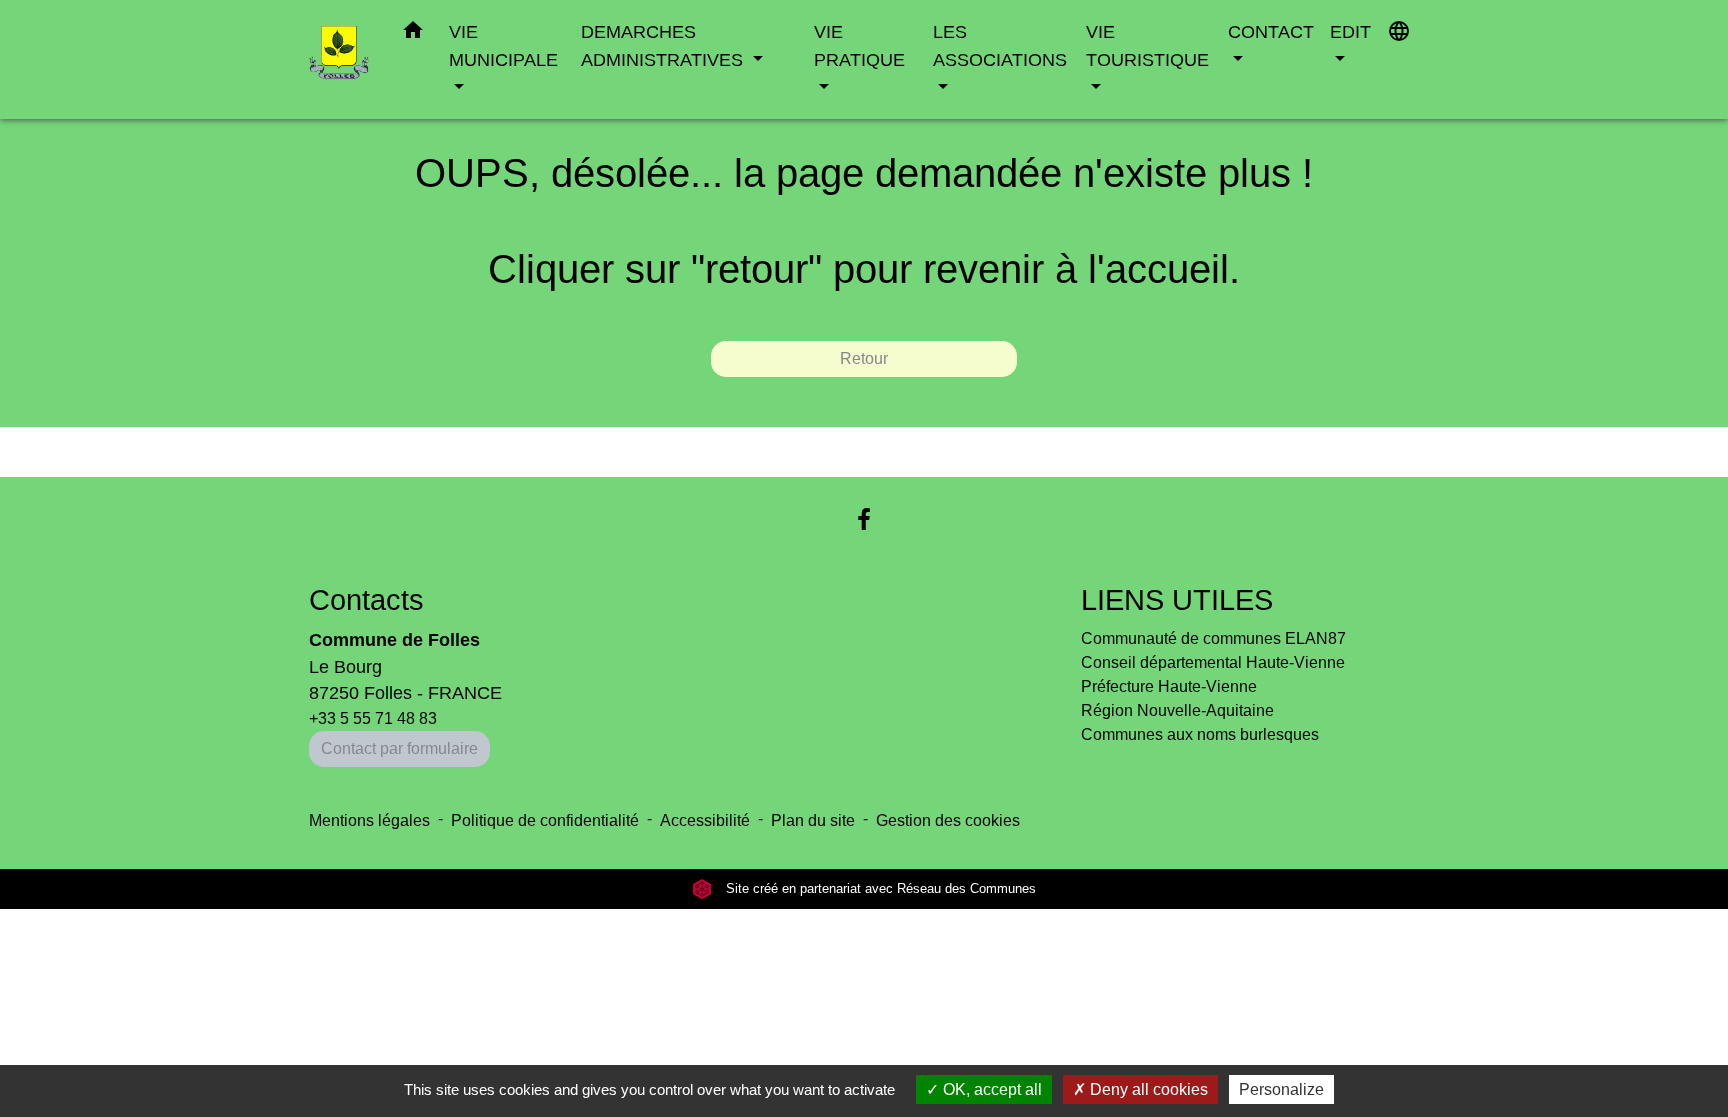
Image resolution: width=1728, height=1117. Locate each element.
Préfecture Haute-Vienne (1169, 686)
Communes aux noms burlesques (1200, 734)
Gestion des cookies (948, 820)
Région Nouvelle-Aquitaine (1177, 710)
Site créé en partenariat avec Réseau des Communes (879, 888)
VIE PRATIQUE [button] (859, 45)
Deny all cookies (1147, 1089)
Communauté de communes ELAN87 (1213, 638)
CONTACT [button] (1271, 31)
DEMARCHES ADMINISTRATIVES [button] (664, 45)
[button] (413, 34)
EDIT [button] (1350, 31)
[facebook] (864, 519)
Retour (864, 358)
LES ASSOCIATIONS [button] (1000, 45)
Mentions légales (369, 820)
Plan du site (813, 820)
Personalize (1281, 1089)
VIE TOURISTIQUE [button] (1147, 45)
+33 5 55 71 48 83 (373, 718)
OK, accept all (990, 1089)
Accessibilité (705, 820)
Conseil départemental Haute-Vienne (1213, 662)
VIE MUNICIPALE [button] (503, 45)
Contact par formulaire (399, 748)
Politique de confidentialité (545, 820)
